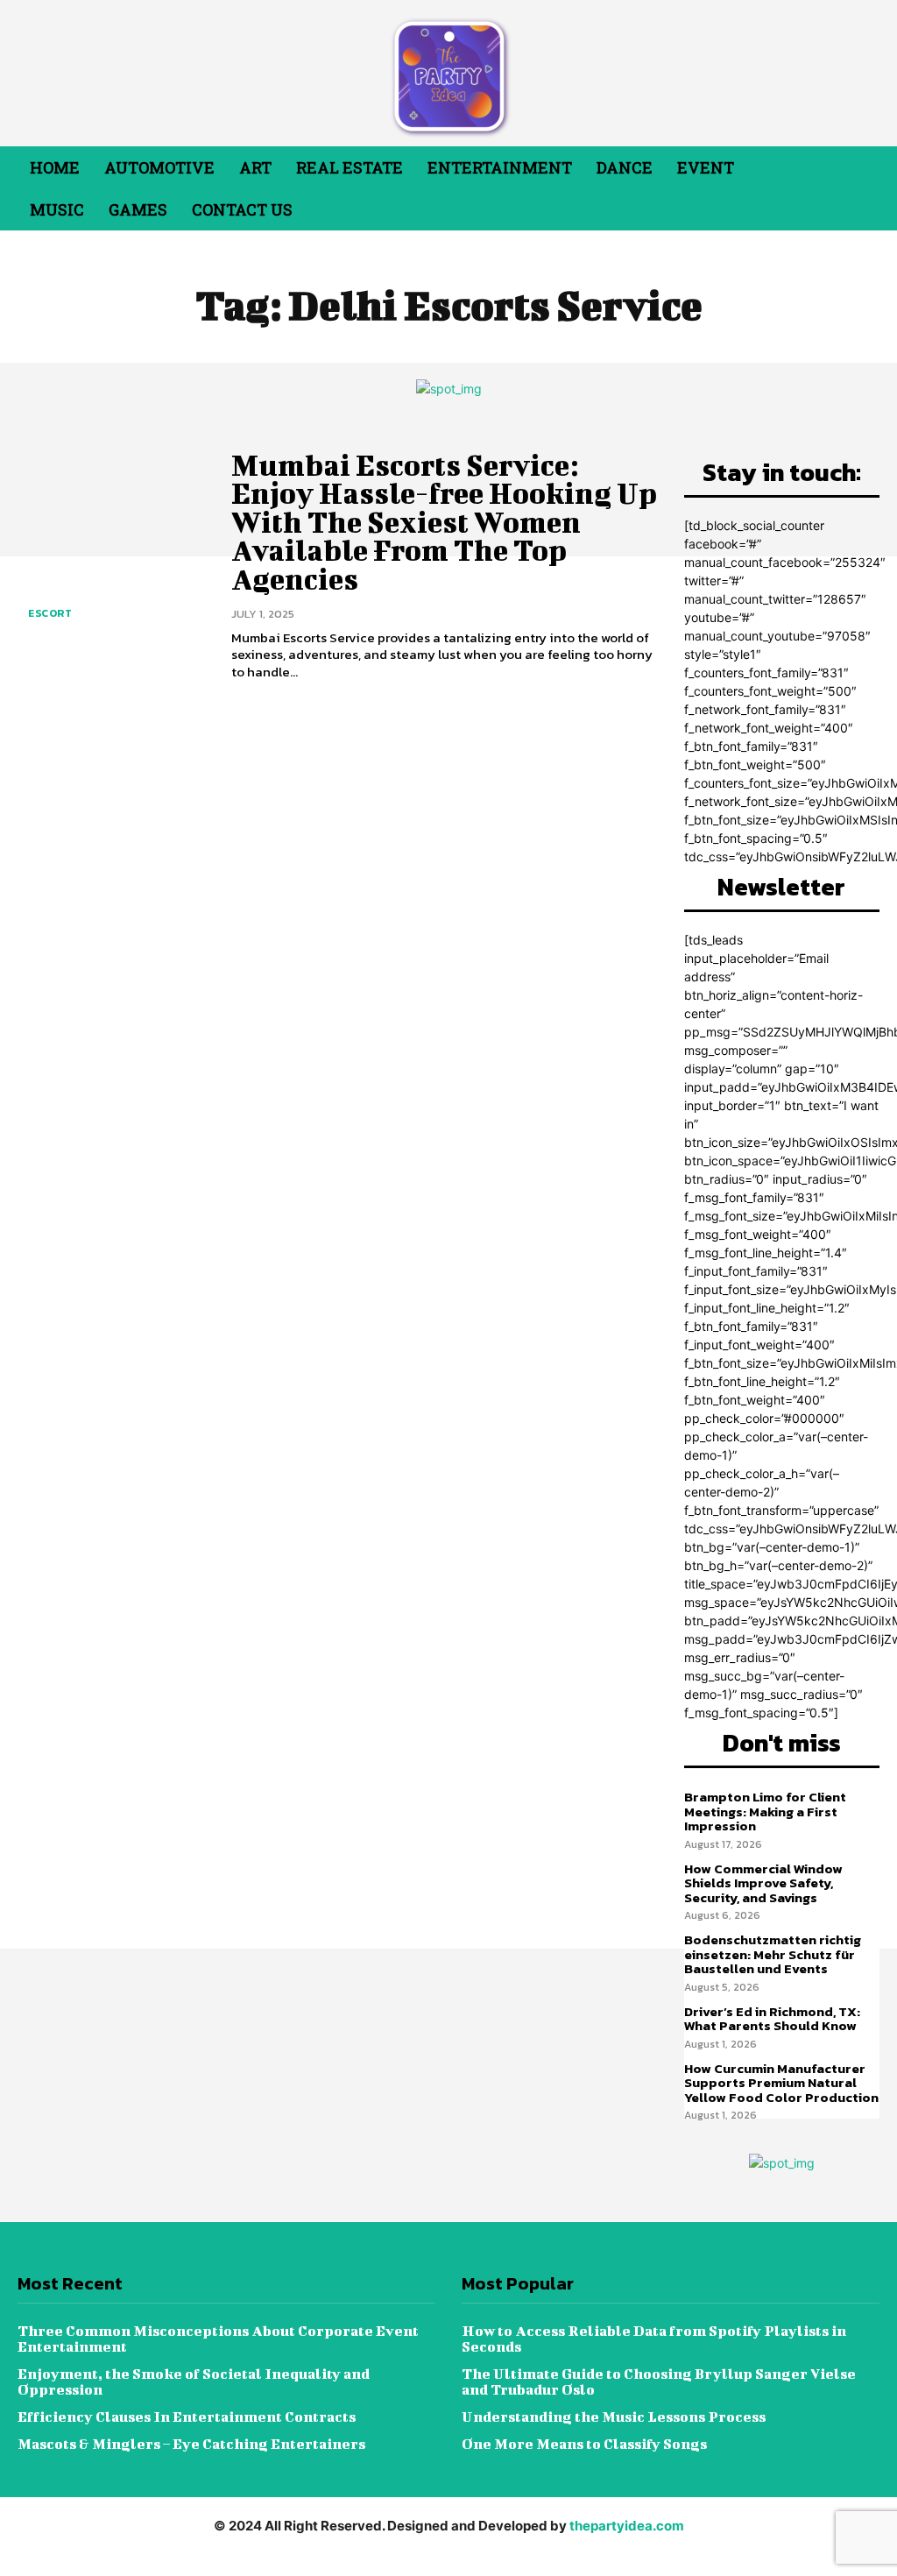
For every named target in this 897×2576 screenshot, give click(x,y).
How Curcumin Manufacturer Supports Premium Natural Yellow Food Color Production (781, 2083)
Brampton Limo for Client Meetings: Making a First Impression (765, 1811)
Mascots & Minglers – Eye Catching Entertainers (191, 2443)
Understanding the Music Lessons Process (614, 2416)
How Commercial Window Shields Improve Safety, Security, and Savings (763, 1883)
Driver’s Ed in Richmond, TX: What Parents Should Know (772, 2019)
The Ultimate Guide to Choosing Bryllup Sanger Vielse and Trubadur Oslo (659, 2381)
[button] (838, 188)
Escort (50, 613)
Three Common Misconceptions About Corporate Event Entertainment (218, 2338)
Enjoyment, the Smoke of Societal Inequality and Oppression (194, 2381)
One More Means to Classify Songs (584, 2443)
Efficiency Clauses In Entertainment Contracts (187, 2416)
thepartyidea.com (627, 2526)
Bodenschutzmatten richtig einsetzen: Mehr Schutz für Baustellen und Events (773, 1954)
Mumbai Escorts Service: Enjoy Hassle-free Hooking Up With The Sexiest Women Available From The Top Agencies (444, 522)
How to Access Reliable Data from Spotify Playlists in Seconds (654, 2338)
